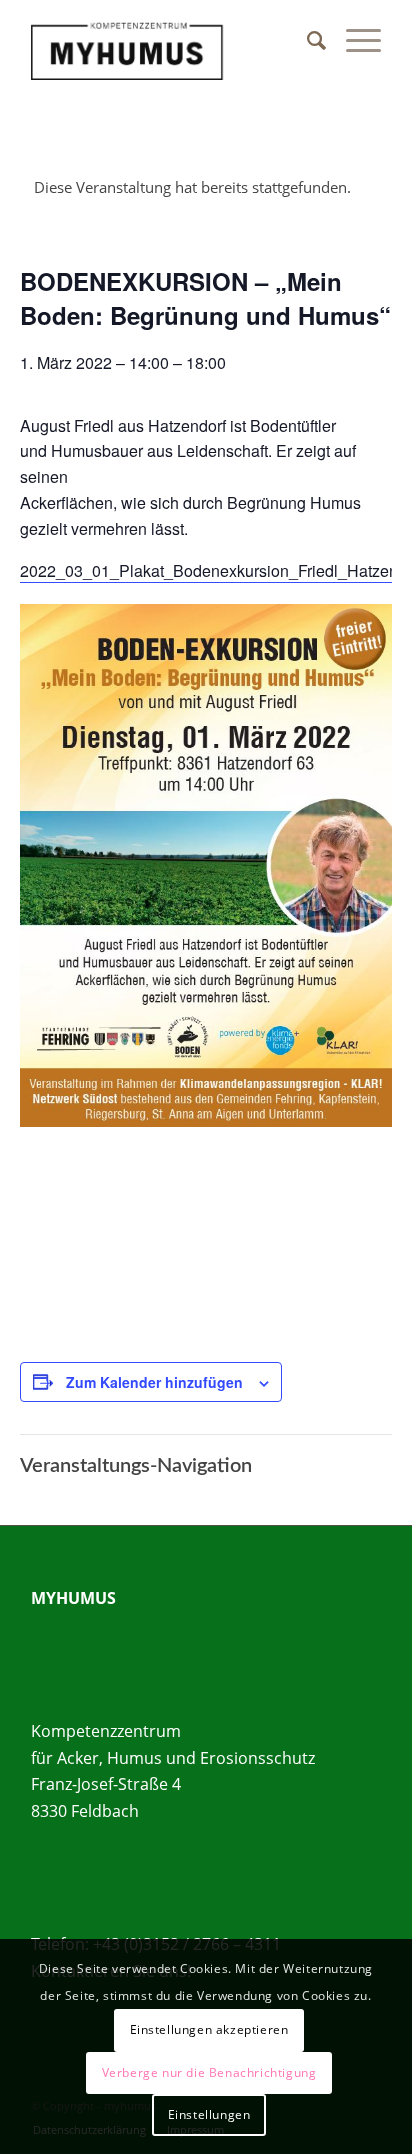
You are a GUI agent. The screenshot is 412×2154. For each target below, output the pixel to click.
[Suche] (306, 40)
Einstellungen (209, 2114)
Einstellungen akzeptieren (209, 2029)
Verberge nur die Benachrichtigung (209, 2072)
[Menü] (353, 40)
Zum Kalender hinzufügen (154, 1382)
